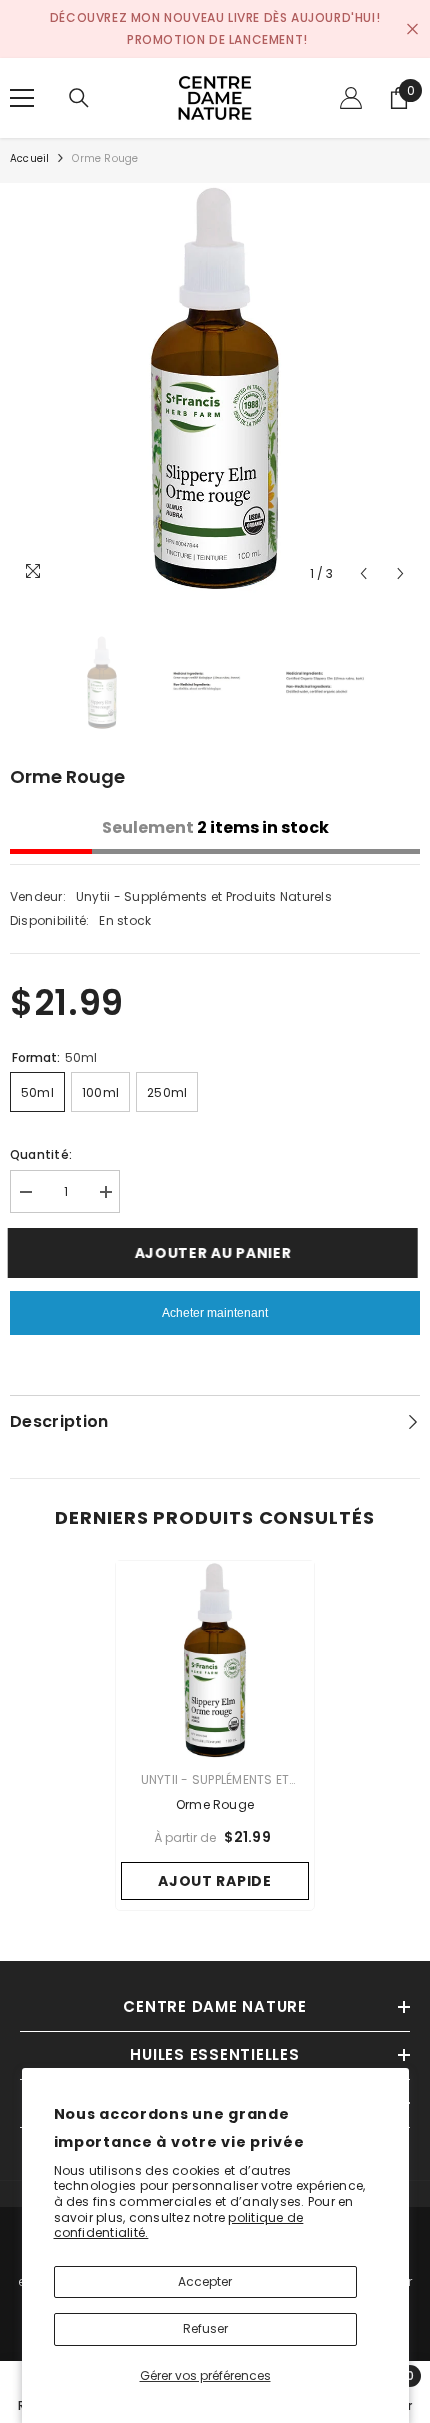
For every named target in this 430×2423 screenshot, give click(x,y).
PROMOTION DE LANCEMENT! (217, 39)
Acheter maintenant (215, 1313)
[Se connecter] (351, 98)
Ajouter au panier (220, 1253)
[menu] (22, 98)
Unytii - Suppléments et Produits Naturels (204, 896)
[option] (215, 388)
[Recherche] (79, 98)
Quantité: (41, 1154)
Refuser (205, 2328)
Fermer (412, 29)
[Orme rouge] (215, 1660)
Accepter (205, 2281)
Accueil (29, 158)
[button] (363, 573)
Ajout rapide (214, 1881)
